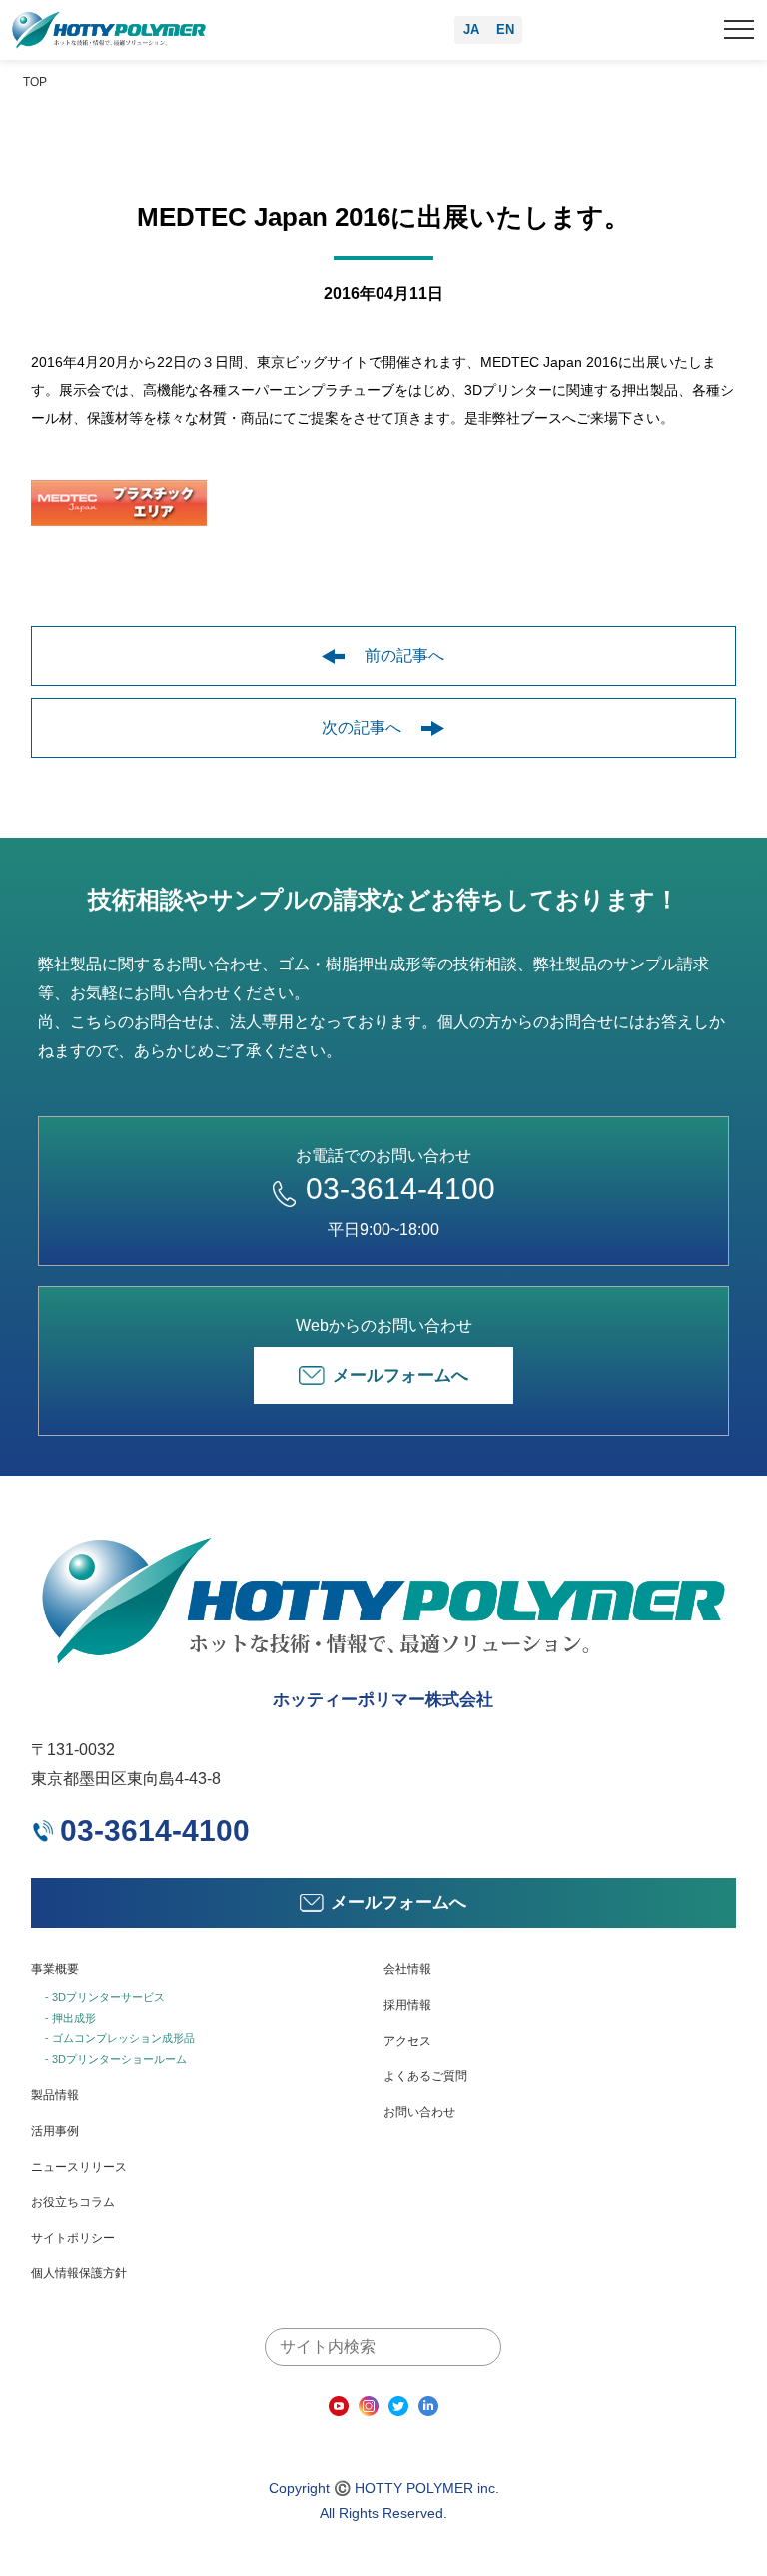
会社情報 (407, 1969)
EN (505, 29)
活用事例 (55, 2131)
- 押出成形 (70, 2018)
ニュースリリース (79, 2167)
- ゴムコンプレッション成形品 (120, 2038)
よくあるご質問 (425, 2076)
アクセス (407, 2041)
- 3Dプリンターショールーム (116, 2059)
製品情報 (55, 2095)
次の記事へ (362, 727)
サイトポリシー (73, 2238)
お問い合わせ (419, 2112)
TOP (35, 82)
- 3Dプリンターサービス (105, 1997)
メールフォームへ (400, 1375)
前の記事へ (404, 655)
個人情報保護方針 (79, 2273)
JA (471, 29)
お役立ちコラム (73, 2202)
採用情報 (407, 2005)
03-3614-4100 (400, 1189)
